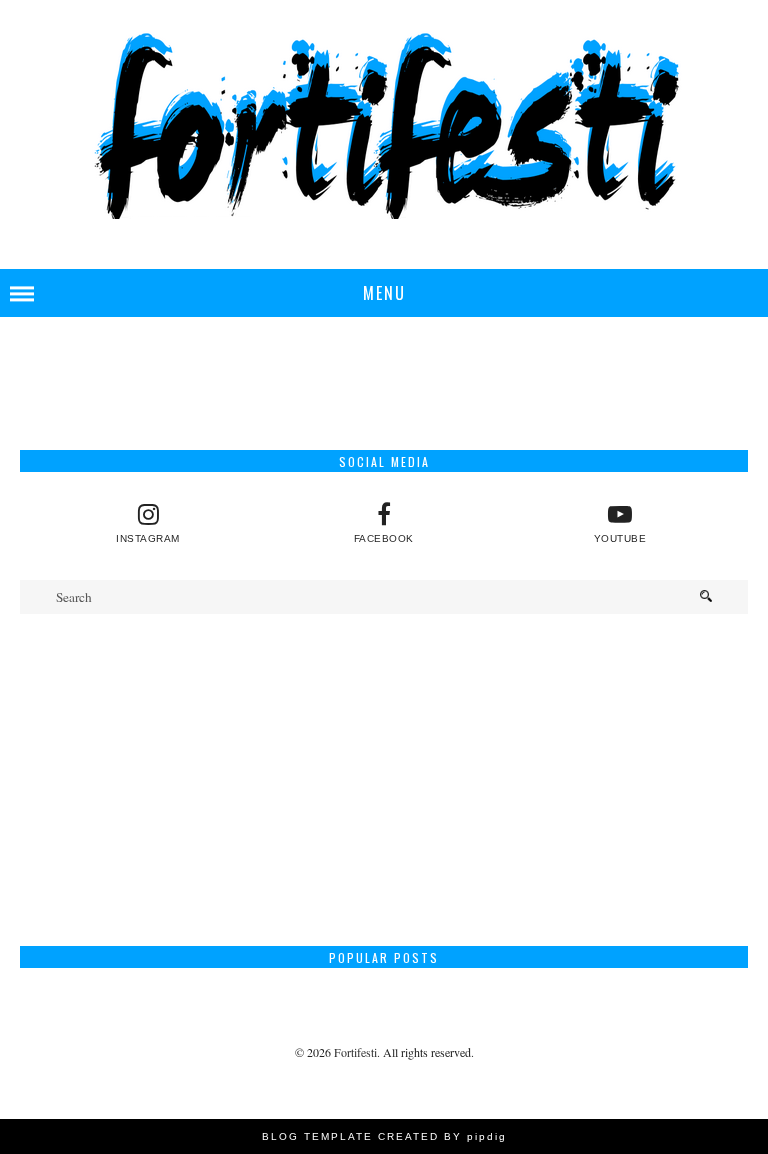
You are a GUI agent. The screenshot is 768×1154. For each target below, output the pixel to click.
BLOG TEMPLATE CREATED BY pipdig (384, 1136)
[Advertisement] (384, 780)
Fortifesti (355, 1052)
